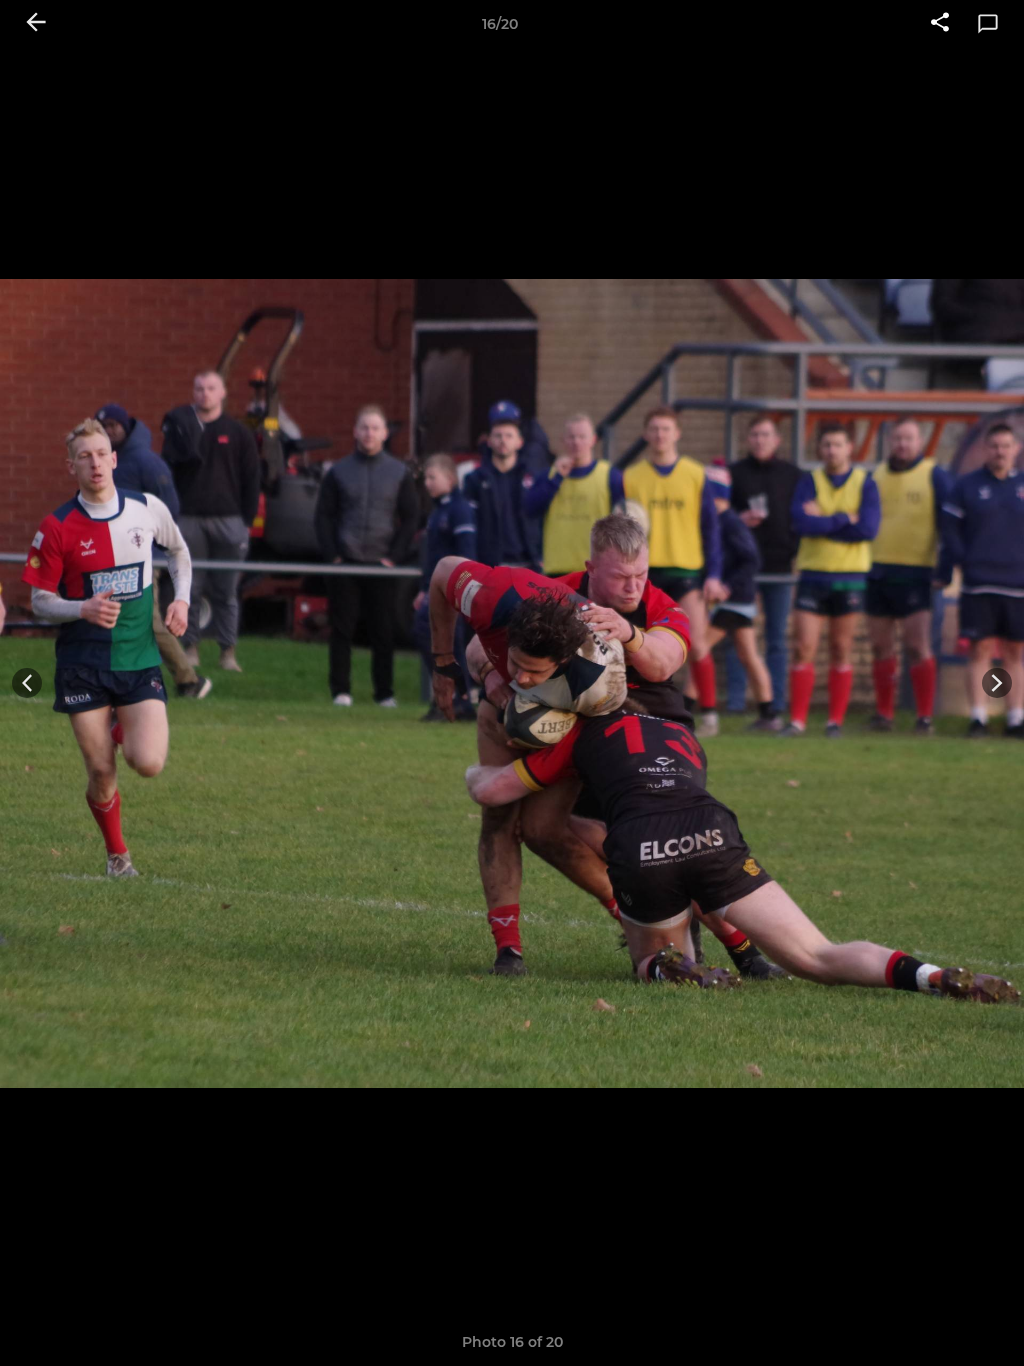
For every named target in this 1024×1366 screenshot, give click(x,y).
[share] (940, 24)
